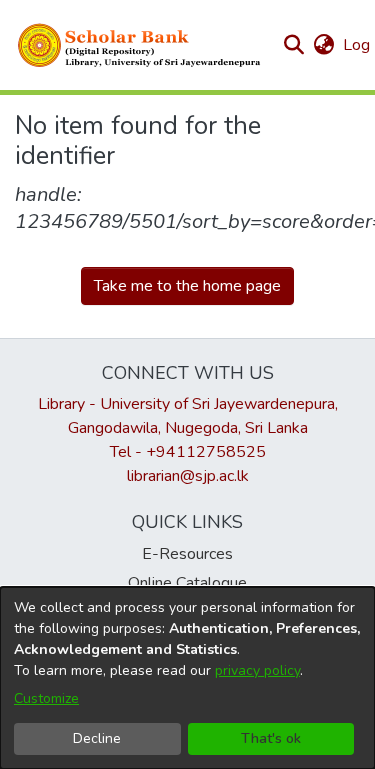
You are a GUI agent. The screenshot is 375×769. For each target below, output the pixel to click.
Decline (97, 738)
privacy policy (257, 670)
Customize (46, 698)
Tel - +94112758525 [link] (188, 452)
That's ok (271, 738)
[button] (140, 45)
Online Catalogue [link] (187, 583)
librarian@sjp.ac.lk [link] (188, 476)
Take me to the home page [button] (187, 286)
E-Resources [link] (187, 554)
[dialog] (187, 678)
